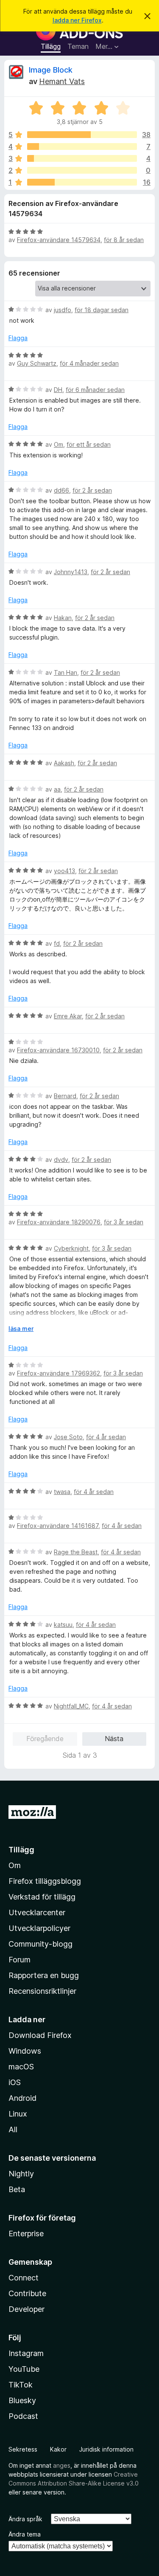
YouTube (24, 2369)
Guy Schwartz (37, 363)
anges (62, 2465)
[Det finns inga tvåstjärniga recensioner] (82, 170)
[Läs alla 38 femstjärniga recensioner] (82, 135)
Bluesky (22, 2400)
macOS (21, 2067)
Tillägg (51, 46)
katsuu (63, 1625)
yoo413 (64, 871)
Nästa (114, 1739)
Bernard (65, 1096)
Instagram (26, 2353)
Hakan (63, 618)
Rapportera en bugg (44, 1975)
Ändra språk (25, 2519)
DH (58, 390)
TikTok (21, 2385)
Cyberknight (71, 1248)
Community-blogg (40, 1944)
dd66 (61, 490)
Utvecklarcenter (37, 1912)
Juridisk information (106, 2449)
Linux (18, 2114)
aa (57, 789)
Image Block (51, 70)
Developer (26, 2309)
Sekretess (23, 2449)
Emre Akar (68, 1016)
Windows (25, 2051)
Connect (24, 2278)
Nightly (21, 2174)
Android (22, 2098)
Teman (78, 46)
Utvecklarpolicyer (39, 1928)
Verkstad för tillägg (42, 1897)
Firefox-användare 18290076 (59, 1222)
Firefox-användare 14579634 (59, 240)
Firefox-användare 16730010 (58, 1050)
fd (57, 943)
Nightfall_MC (71, 1706)
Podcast (23, 2416)
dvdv (61, 1160)
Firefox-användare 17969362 (59, 1373)
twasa (62, 1492)
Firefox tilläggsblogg (45, 1881)
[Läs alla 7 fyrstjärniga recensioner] (82, 147)
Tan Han (66, 672)
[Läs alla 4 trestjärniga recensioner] (82, 158)
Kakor (58, 2449)
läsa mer (21, 1329)
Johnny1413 (71, 572)
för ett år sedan (89, 444)
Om (59, 444)
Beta (17, 2189)
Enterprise (26, 2234)
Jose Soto (68, 1437)
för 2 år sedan (92, 490)
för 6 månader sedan (95, 390)
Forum (20, 1960)
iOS (15, 2082)
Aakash (64, 763)
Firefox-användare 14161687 (58, 1526)
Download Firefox (40, 2035)
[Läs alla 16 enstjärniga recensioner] (82, 182)
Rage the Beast (76, 1552)
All (13, 2129)
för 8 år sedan (124, 240)
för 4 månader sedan (89, 363)
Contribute (27, 2293)
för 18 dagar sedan (102, 310)
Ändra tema (25, 2534)
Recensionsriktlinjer (42, 1991)
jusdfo (63, 310)
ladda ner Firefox (77, 20)
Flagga (18, 338)
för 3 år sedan (124, 1222)
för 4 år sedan (106, 1437)
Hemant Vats (62, 81)
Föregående (45, 1739)
